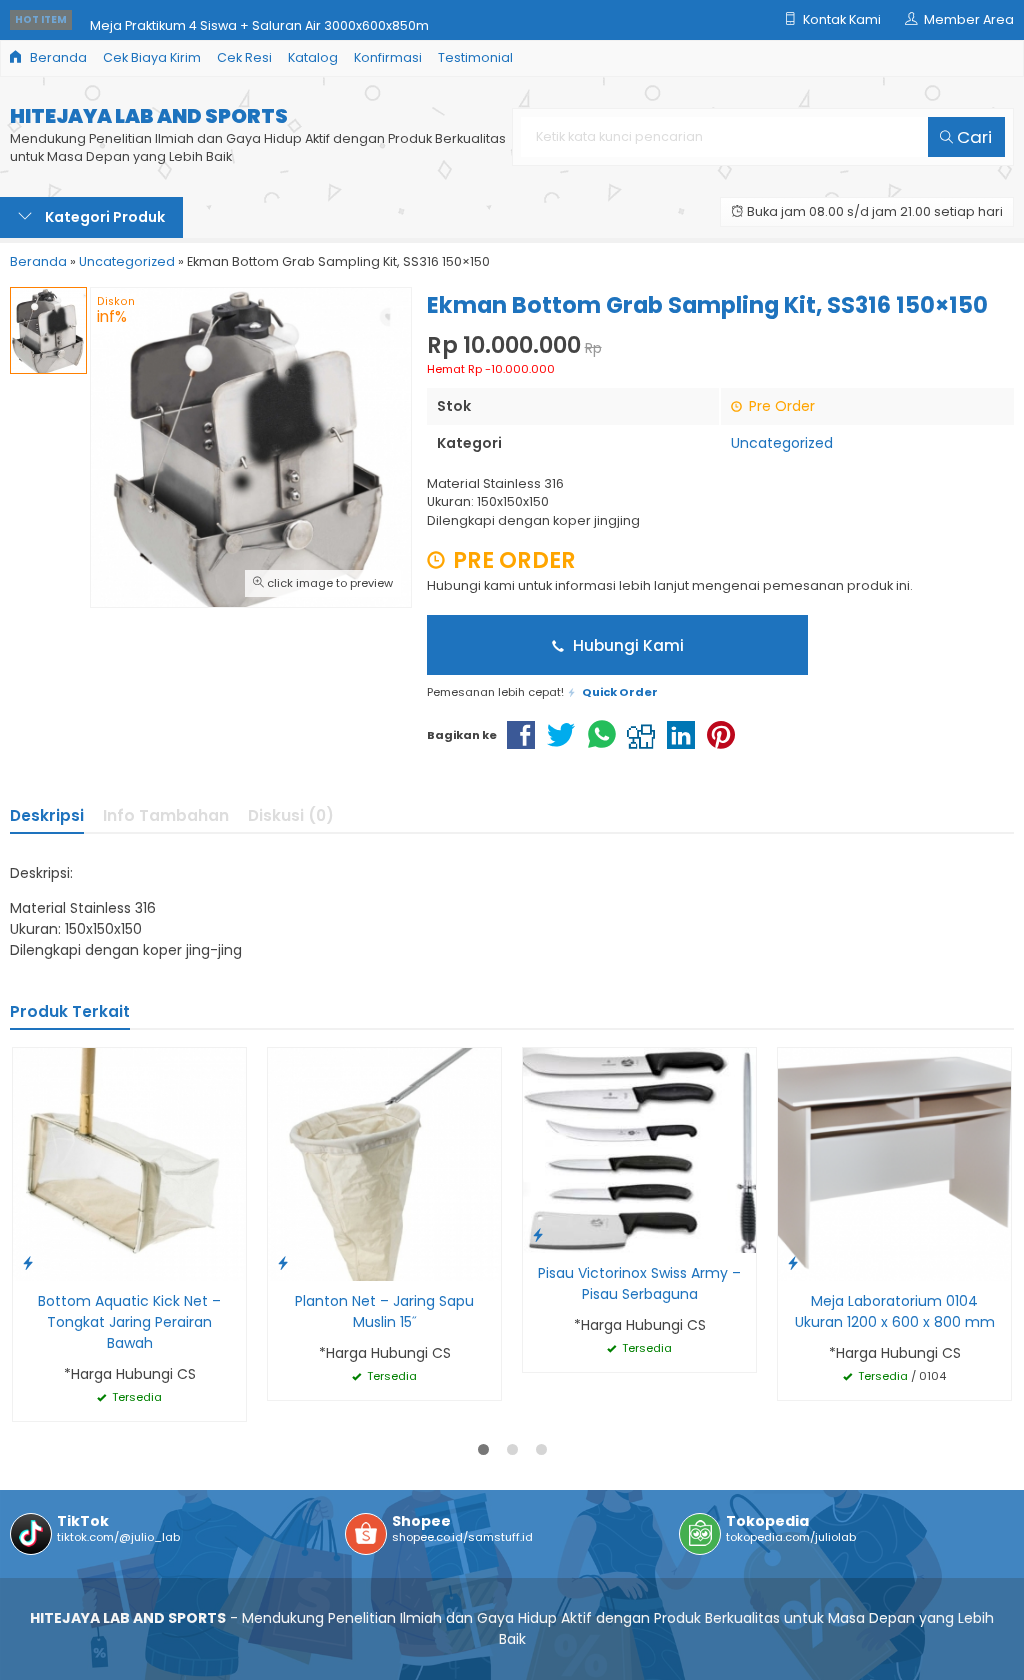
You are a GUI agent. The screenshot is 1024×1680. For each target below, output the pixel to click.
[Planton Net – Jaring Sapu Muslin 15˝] (384, 1164)
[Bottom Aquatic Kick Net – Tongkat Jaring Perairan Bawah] (129, 1164)
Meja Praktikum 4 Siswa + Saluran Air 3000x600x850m (259, 19)
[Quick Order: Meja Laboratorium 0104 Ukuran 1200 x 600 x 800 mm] (793, 1262)
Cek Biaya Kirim (152, 57)
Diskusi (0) (291, 815)
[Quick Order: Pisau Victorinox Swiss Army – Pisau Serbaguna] (538, 1234)
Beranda (57, 57)
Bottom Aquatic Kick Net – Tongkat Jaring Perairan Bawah (129, 1322)
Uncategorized (782, 443)
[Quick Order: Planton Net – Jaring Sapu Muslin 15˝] (283, 1262)
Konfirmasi (388, 57)
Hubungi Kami (626, 645)
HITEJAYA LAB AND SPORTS (149, 116)
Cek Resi (244, 57)
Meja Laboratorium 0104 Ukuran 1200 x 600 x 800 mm (895, 1311)
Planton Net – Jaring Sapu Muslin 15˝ (384, 1311)
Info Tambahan (166, 815)
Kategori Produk (103, 217)
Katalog (313, 57)
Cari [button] (972, 137)
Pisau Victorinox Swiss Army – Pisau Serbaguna (639, 1283)
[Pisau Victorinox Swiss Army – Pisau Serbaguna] (639, 1150)
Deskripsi (47, 815)
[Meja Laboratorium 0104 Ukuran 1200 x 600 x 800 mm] (894, 1164)
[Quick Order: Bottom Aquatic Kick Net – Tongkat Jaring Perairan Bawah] (28, 1262)
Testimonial (475, 57)
